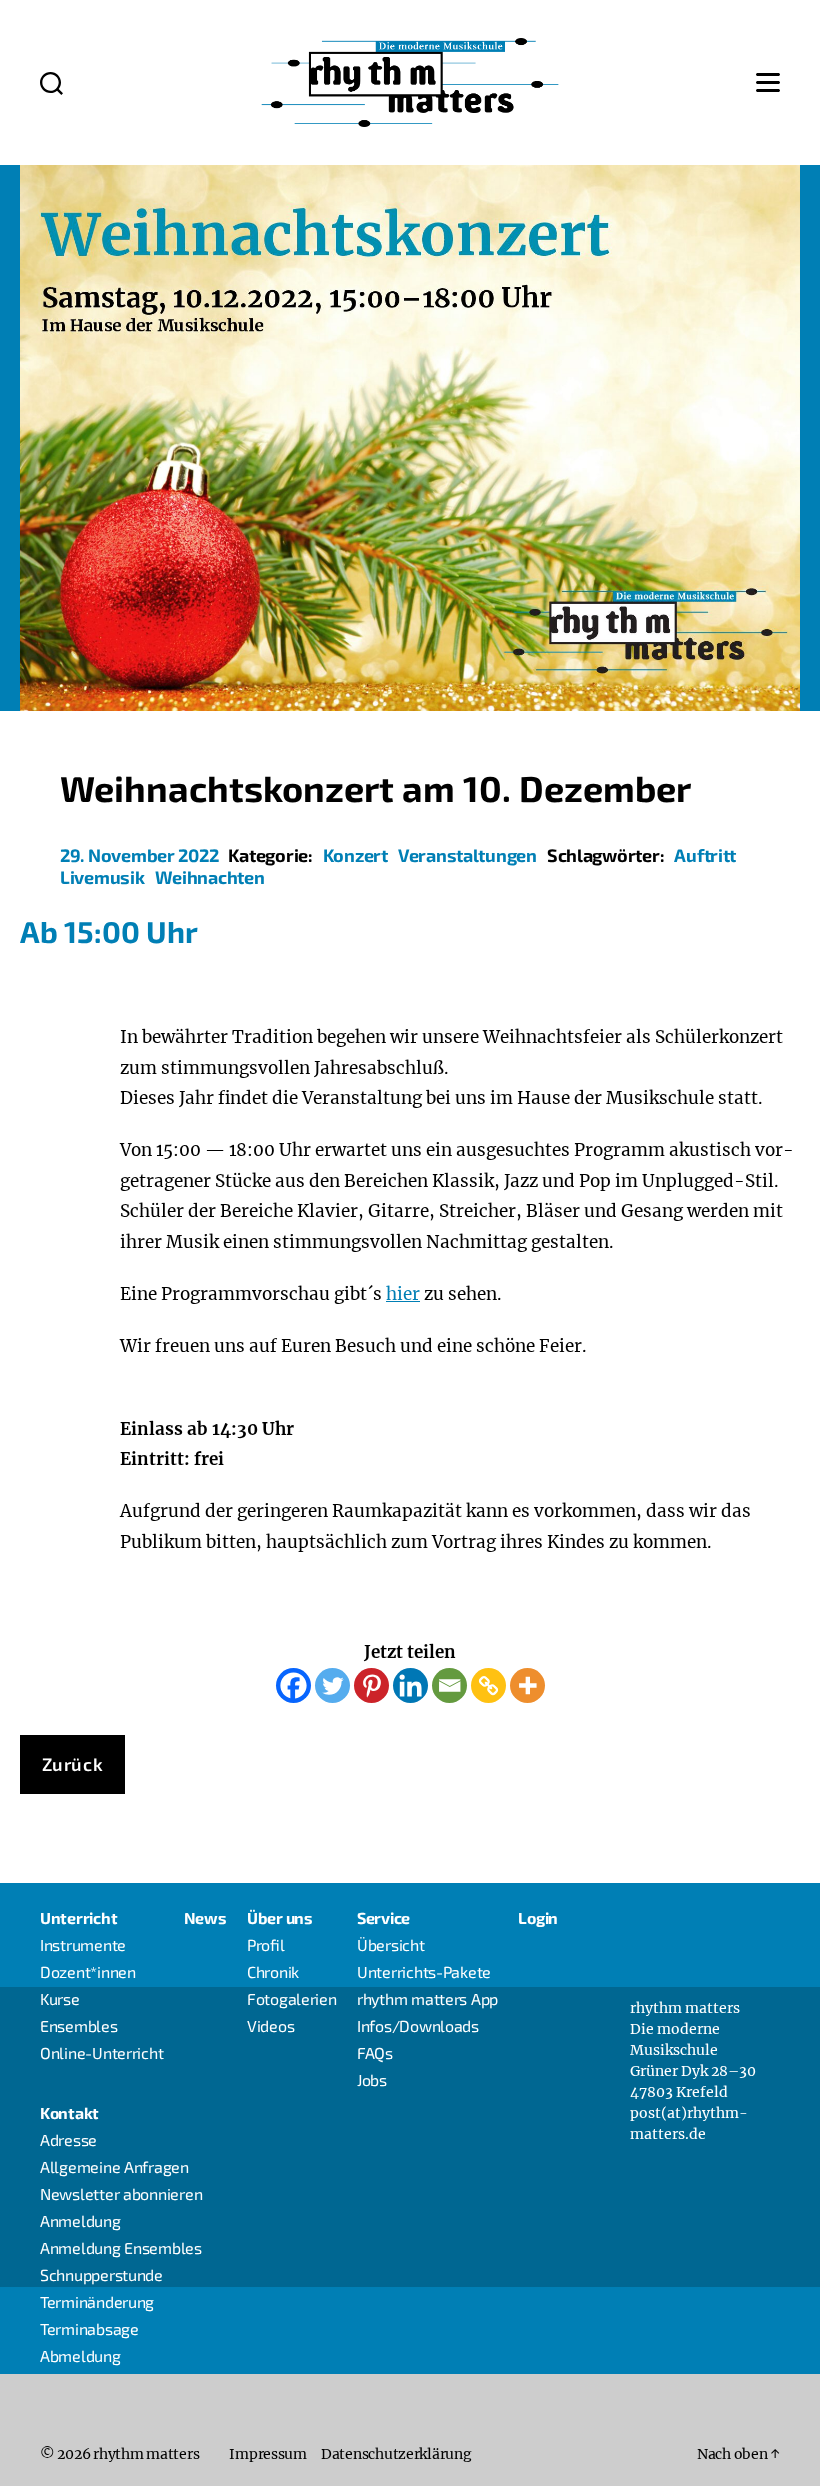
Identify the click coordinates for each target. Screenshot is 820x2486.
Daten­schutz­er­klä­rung (396, 2454)
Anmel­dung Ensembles (121, 2247)
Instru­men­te (83, 1944)
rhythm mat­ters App (427, 1998)
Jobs (372, 2079)
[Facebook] (293, 1685)
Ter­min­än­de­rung (97, 2301)
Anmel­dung (80, 2220)
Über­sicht (391, 1944)
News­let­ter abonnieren (121, 2193)
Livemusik (102, 877)
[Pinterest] (371, 1685)
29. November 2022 (139, 855)
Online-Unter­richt (101, 2052)
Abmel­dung (80, 2355)
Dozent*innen (88, 1971)
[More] (527, 1685)
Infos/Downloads (418, 2025)
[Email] (449, 1685)
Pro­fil (266, 1944)
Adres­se (68, 2139)
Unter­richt (78, 1917)
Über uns (280, 1917)
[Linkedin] (410, 1685)
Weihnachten (210, 877)
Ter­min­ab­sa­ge (89, 2328)
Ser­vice (383, 1917)
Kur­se (60, 1998)
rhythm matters (146, 2454)
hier (403, 1294)
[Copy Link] (488, 1685)
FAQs (375, 2052)
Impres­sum (268, 2454)
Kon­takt (69, 2112)
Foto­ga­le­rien (292, 1998)
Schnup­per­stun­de (101, 2274)
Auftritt (705, 855)
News (205, 1917)
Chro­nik (273, 1971)
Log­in (538, 1917)
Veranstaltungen (467, 855)
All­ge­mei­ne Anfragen (114, 2166)
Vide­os (270, 2025)
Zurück (73, 1764)
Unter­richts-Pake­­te (424, 1971)
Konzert (355, 855)
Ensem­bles (79, 2025)
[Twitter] (332, 1685)
